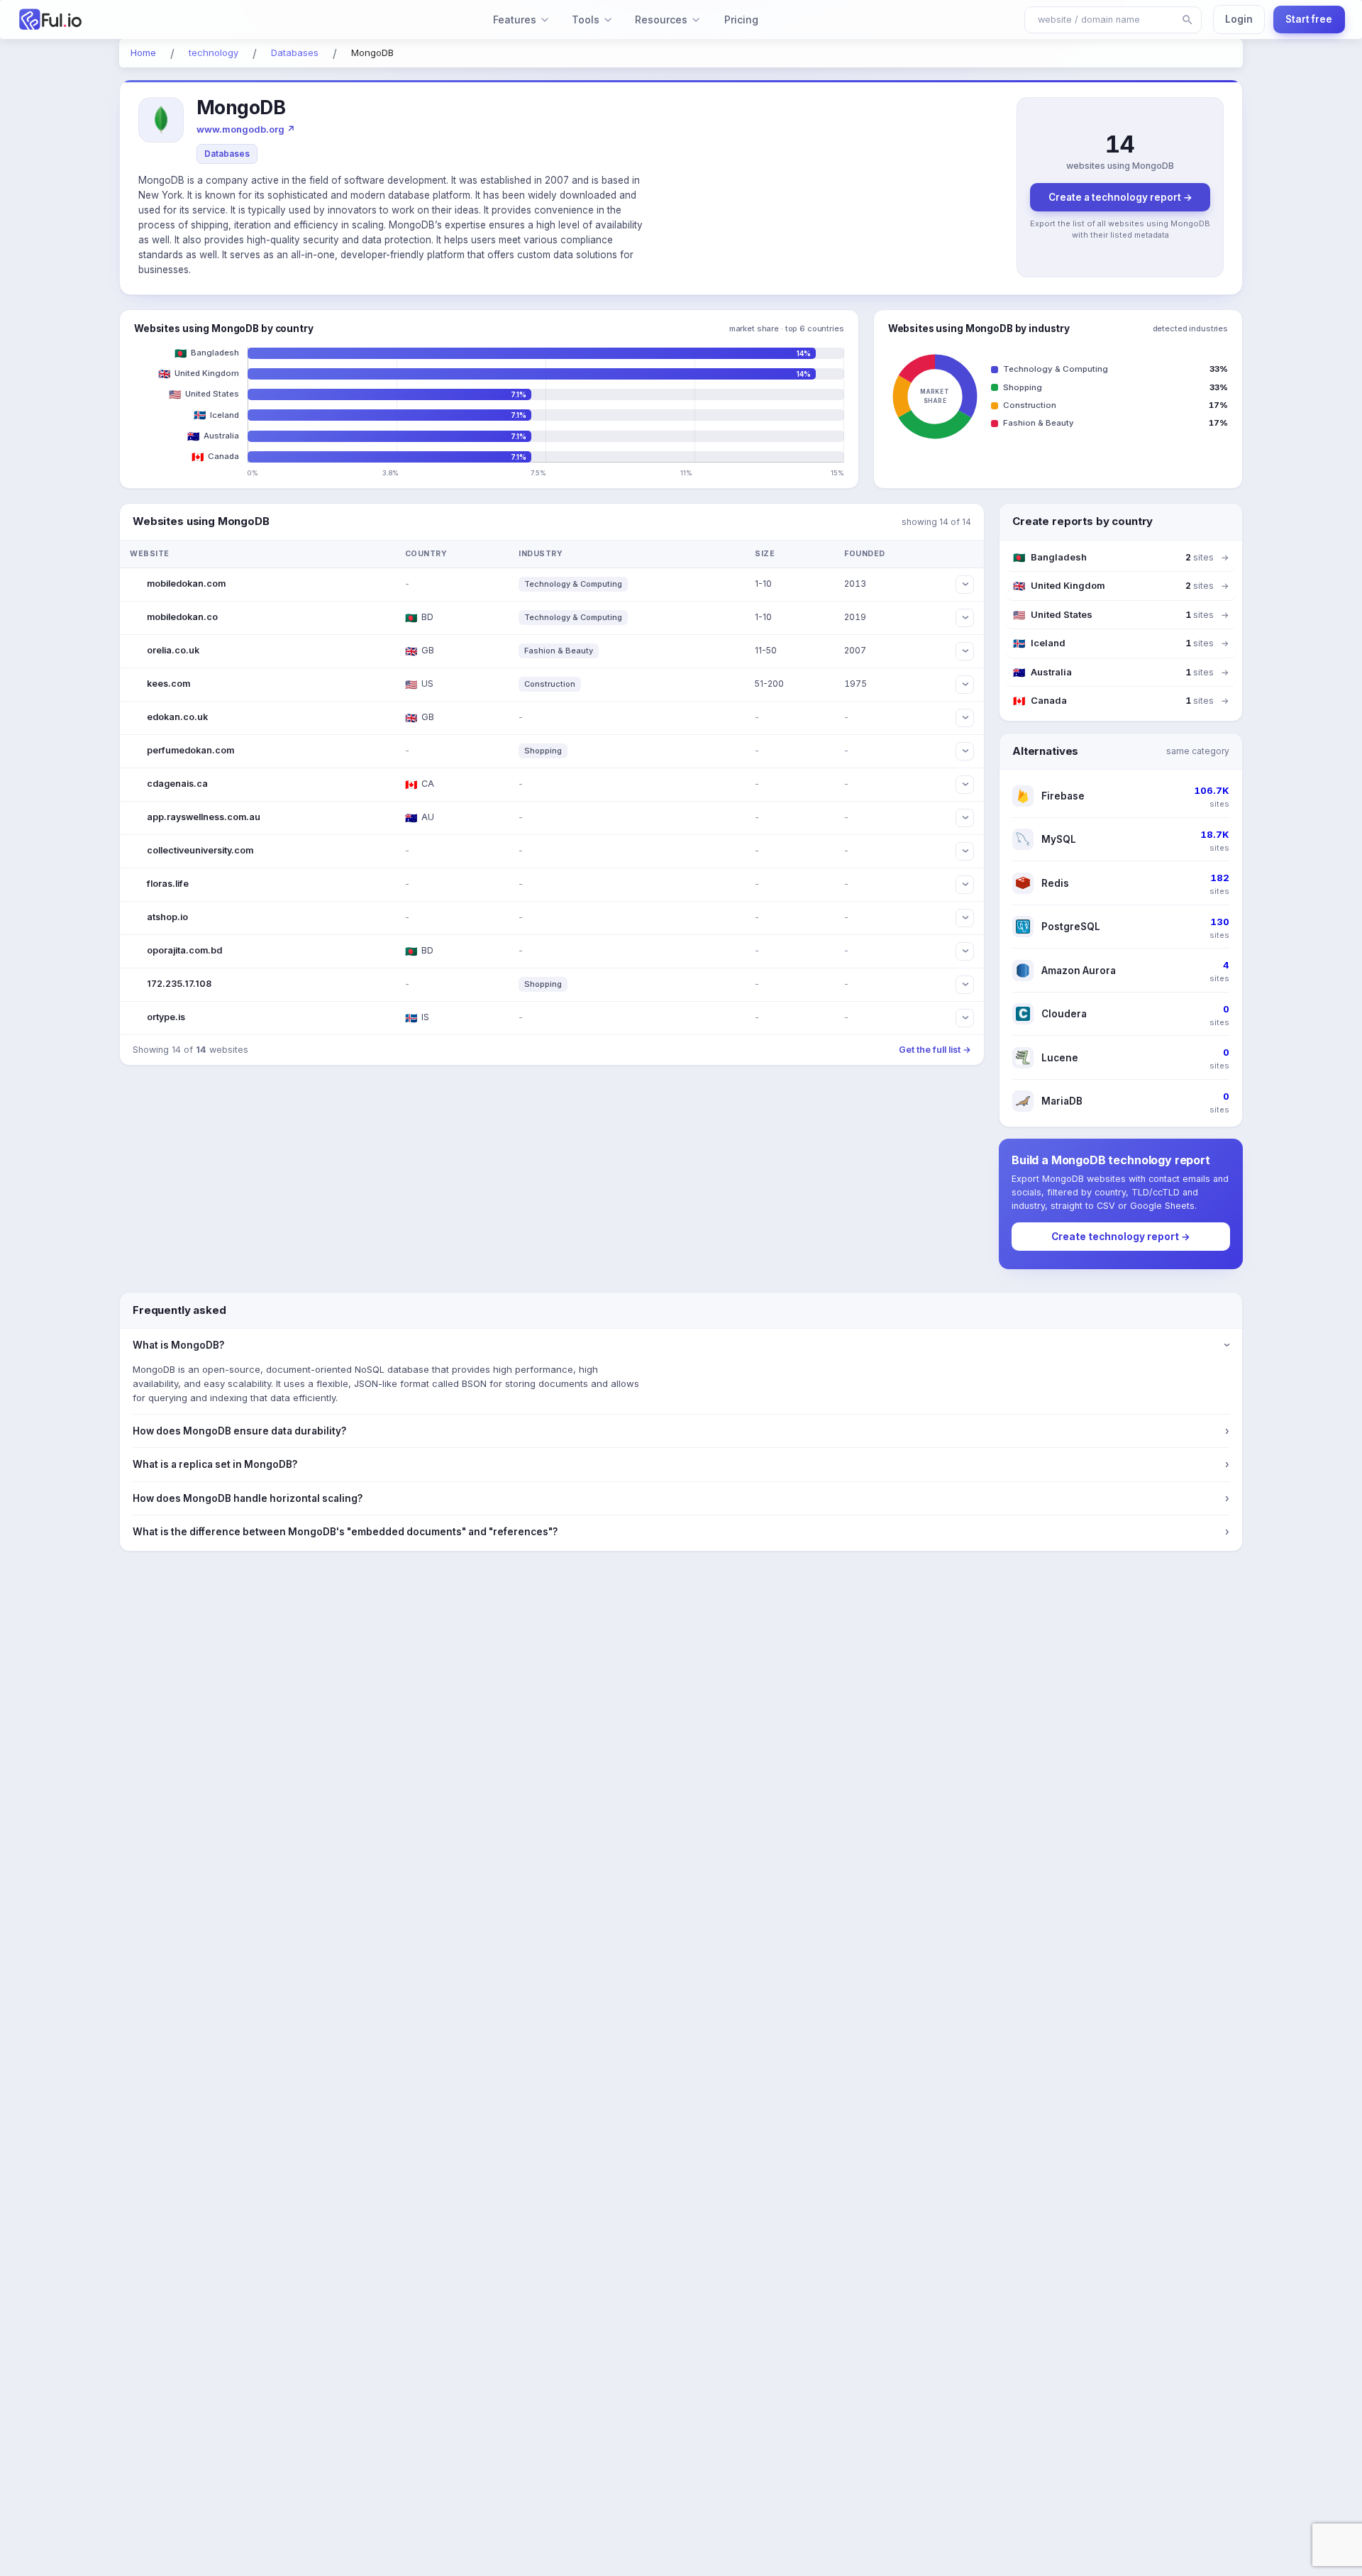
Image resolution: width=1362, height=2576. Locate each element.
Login (1239, 19)
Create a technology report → (1120, 197)
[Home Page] (126, 20)
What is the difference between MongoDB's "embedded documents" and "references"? (681, 1532)
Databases (227, 154)
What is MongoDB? (681, 1345)
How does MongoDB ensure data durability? (681, 1431)
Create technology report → (1121, 1237)
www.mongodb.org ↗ (246, 129)
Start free (1309, 19)
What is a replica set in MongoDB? (681, 1464)
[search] (1187, 20)
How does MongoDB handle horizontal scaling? (681, 1498)
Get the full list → (935, 1050)
